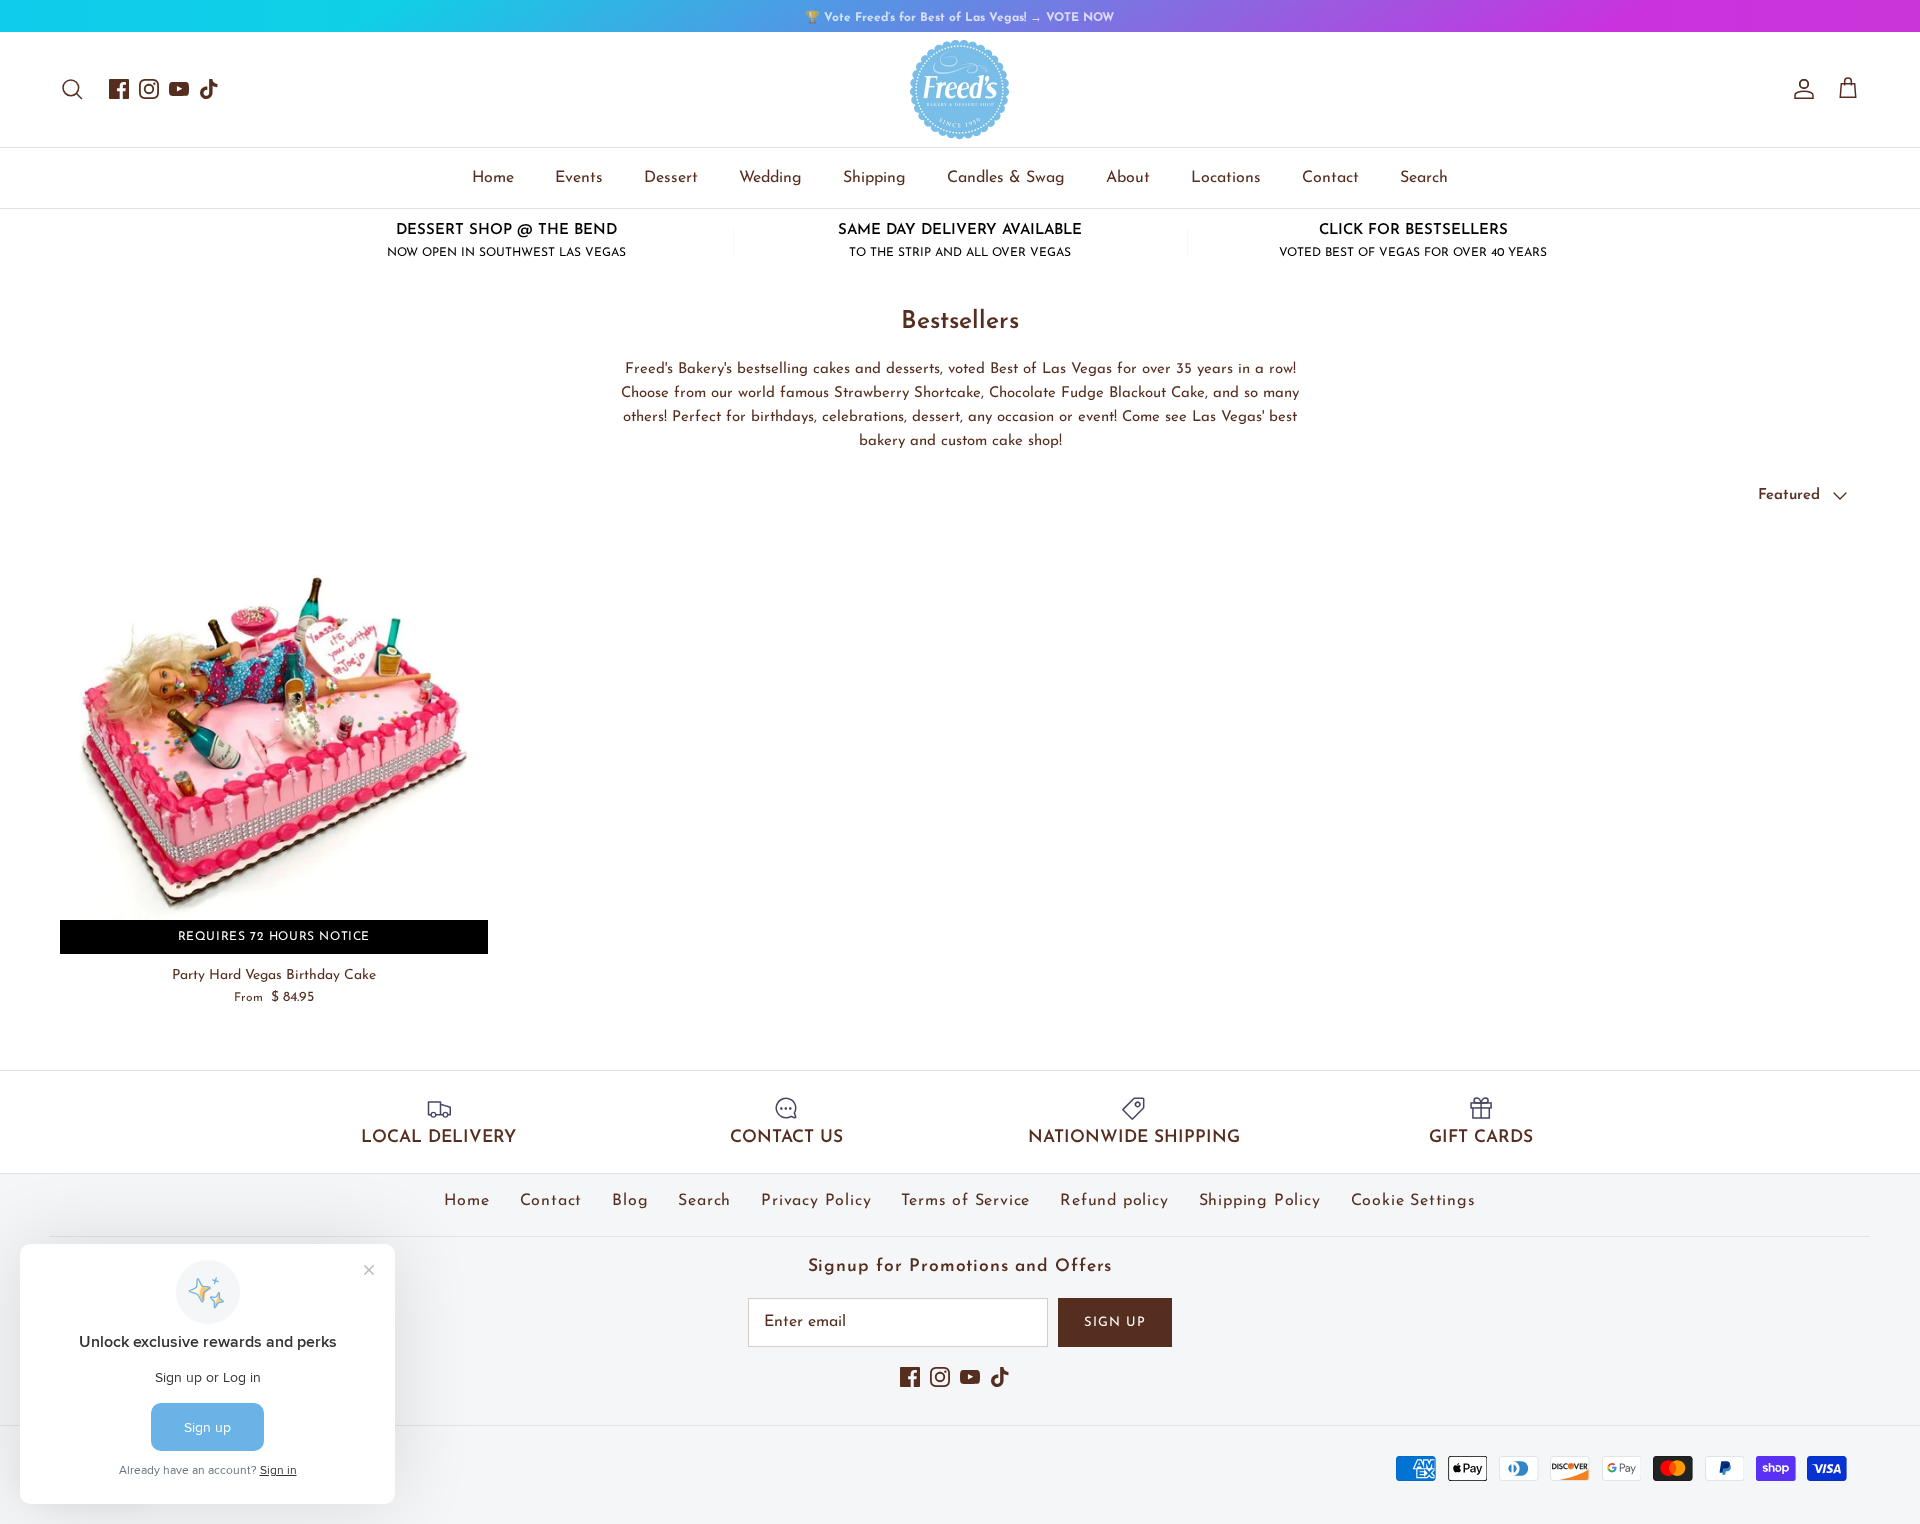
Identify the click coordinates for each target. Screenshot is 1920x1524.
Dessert (671, 178)
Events (579, 178)
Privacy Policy (816, 1201)
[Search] (72, 89)
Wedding (770, 178)
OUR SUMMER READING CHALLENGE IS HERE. (959, 20)
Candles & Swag (1006, 178)
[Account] (1800, 89)
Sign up (1115, 1322)
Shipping (874, 178)
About (1128, 178)
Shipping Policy (1260, 1201)
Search (1424, 178)
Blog (630, 1201)
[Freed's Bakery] (960, 89)
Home (493, 178)
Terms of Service (965, 1201)
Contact (1330, 178)
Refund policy (1114, 1201)
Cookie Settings (1413, 1201)
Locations (1226, 178)
